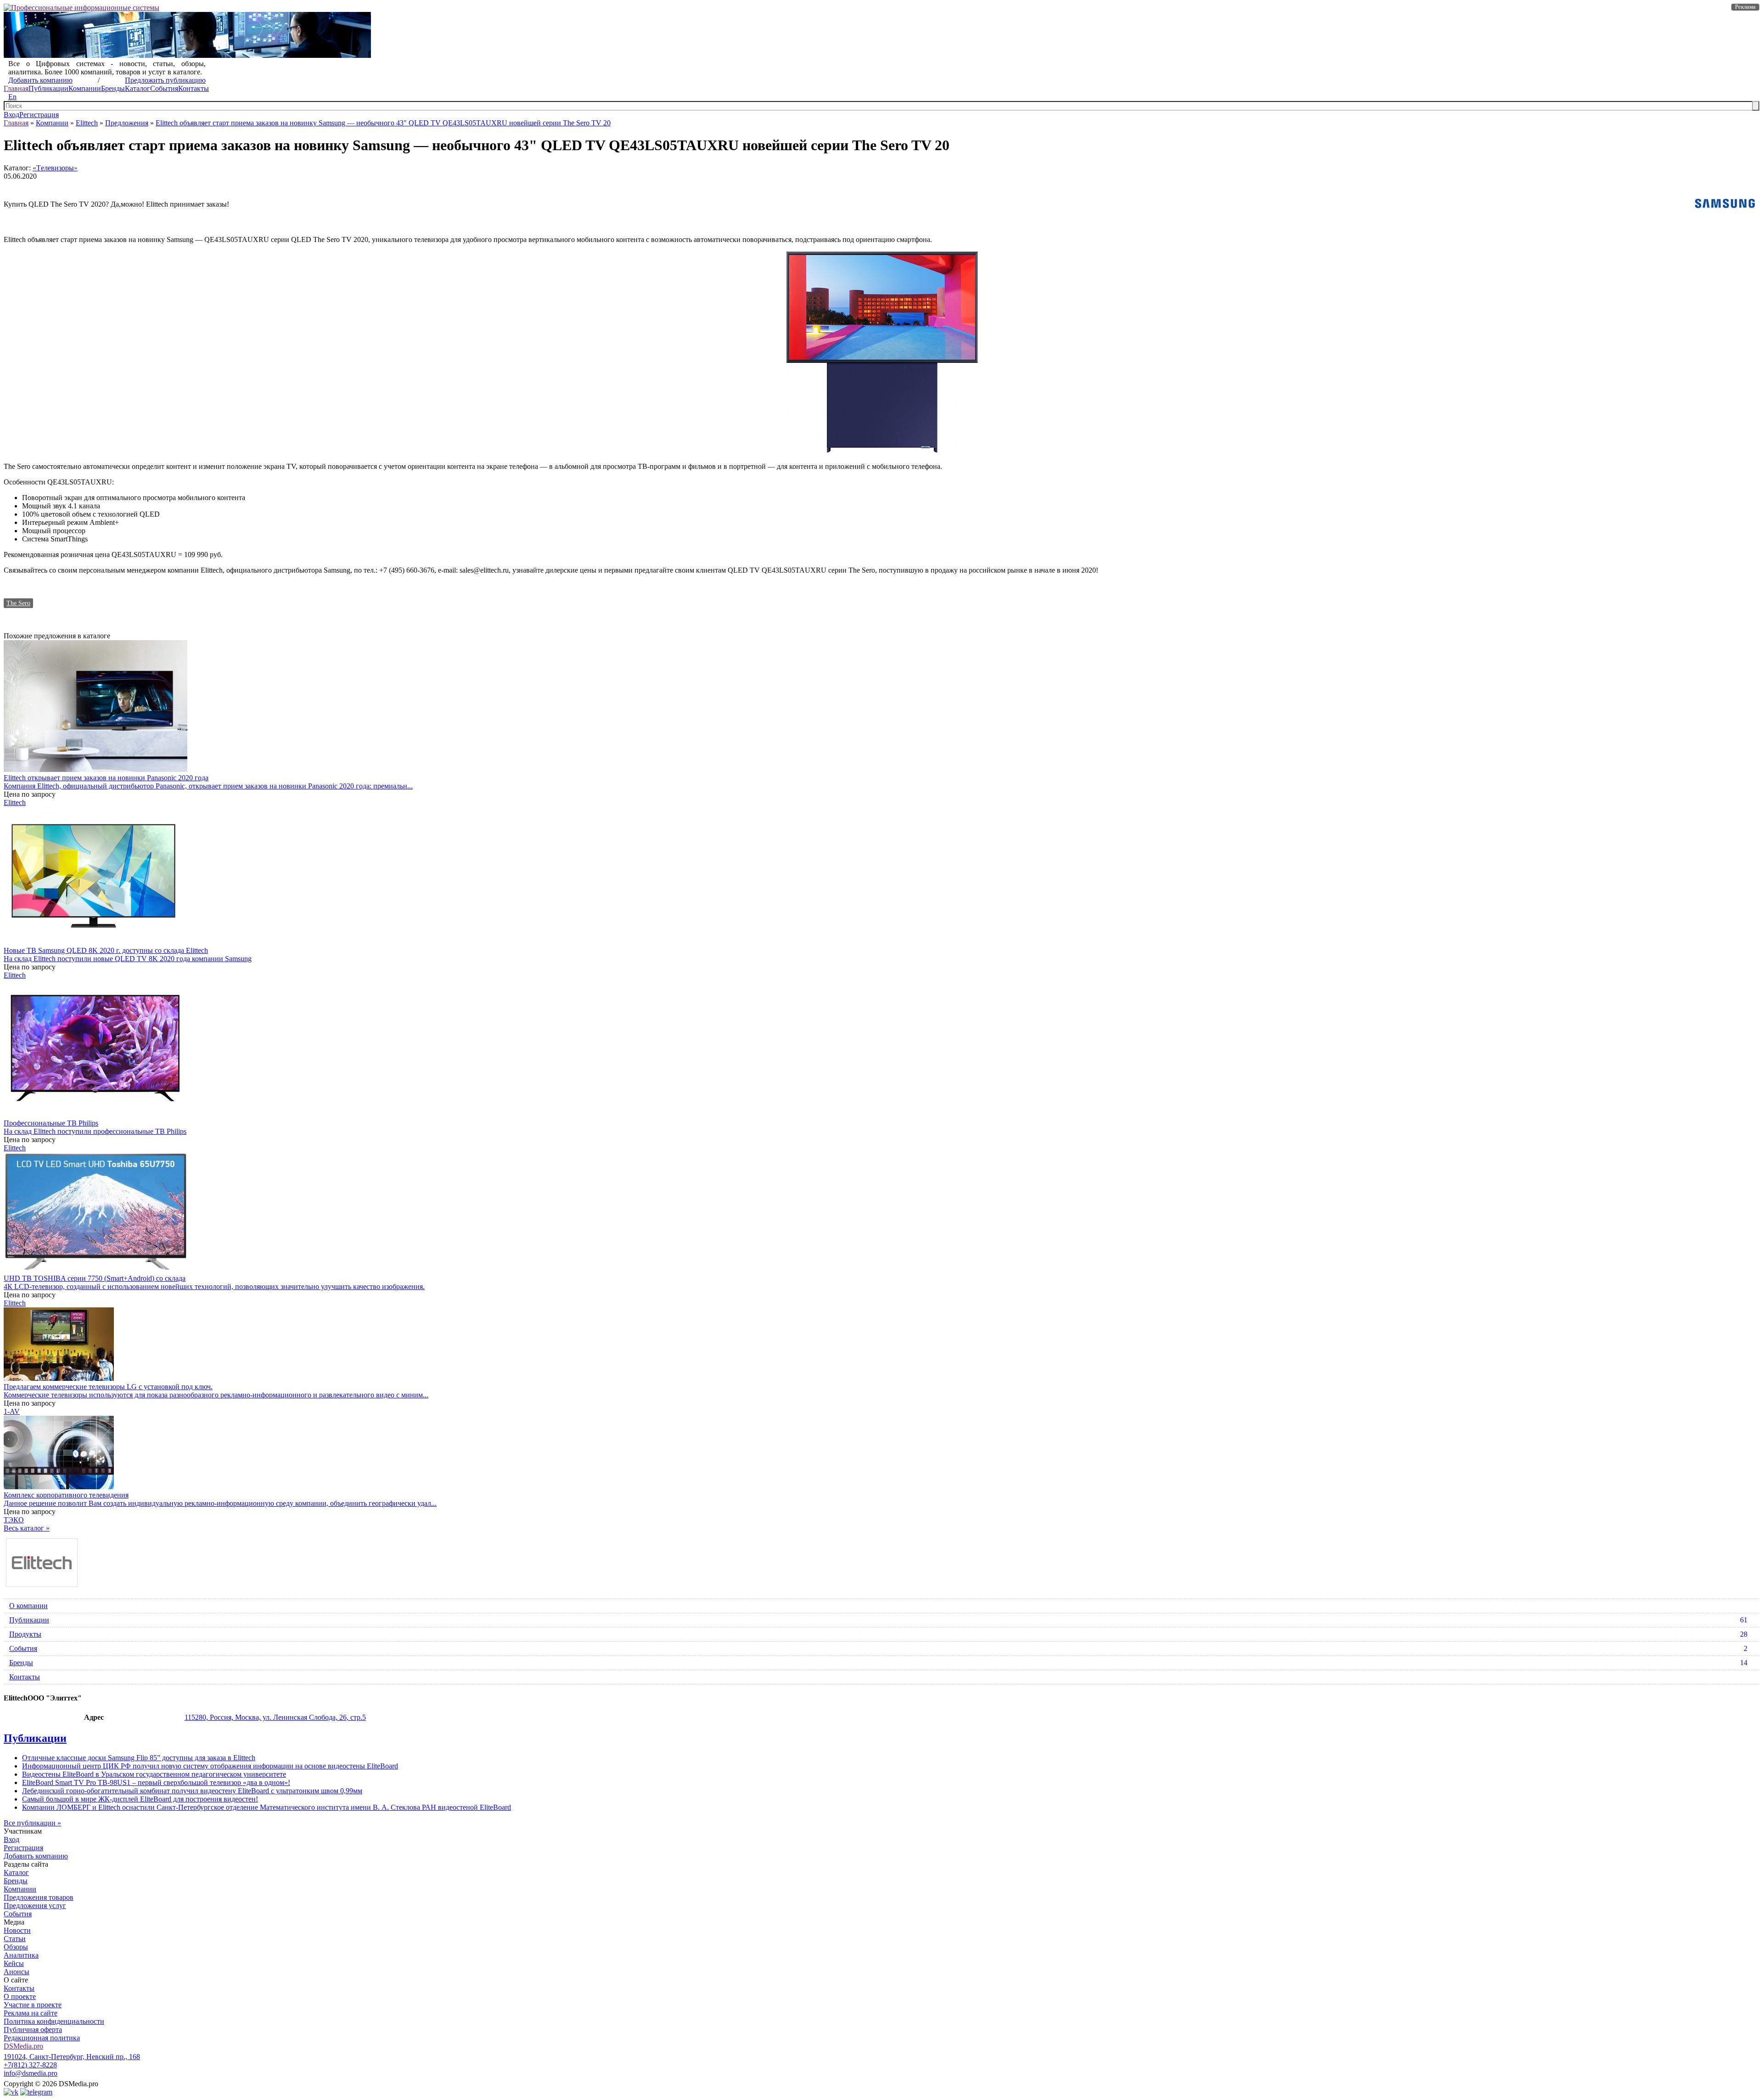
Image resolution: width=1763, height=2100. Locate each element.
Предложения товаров (39, 1897)
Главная (16, 88)
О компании (28, 1606)
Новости (17, 1930)
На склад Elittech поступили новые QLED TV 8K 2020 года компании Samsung (128, 959)
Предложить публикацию (165, 80)
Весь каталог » (27, 1528)
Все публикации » (32, 1823)
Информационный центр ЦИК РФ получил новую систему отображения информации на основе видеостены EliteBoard (210, 1766)
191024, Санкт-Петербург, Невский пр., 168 (72, 2057)
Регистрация (39, 115)
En (12, 97)
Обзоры (16, 1947)
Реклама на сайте (31, 2013)
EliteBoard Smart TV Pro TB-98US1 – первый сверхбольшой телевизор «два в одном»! (156, 1782)
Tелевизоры (55, 168)
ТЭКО (14, 1520)
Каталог (138, 88)
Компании (85, 88)
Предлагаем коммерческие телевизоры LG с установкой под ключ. (108, 1387)
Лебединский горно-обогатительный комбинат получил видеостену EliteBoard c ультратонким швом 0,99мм (192, 1791)
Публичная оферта (33, 2030)
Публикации (48, 88)
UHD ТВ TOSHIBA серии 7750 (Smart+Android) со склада (95, 1278)
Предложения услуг (35, 1906)
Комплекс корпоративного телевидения (66, 1495)
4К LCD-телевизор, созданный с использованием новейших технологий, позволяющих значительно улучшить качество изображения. (214, 1286)
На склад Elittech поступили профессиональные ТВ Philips (95, 1131)
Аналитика (21, 1955)
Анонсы (17, 1972)
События (164, 88)
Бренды (113, 88)
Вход (11, 115)
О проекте (20, 1996)
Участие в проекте (33, 2005)
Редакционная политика (42, 2038)
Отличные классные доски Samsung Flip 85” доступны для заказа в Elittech (139, 1758)
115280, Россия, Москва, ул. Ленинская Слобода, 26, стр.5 (275, 1717)
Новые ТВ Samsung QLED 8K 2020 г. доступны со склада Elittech (106, 950)
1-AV (12, 1411)
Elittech (87, 123)
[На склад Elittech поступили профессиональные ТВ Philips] (95, 1115)
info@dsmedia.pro (31, 2073)
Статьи (15, 1939)
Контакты (194, 88)
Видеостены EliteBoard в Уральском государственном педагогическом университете (154, 1774)
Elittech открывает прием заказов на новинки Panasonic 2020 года (106, 778)
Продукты (878, 1634)
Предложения (127, 123)
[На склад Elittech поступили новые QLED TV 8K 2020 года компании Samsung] (93, 942)
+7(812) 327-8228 (30, 2065)
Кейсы (14, 1963)
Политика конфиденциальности (54, 2021)
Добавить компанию (40, 80)
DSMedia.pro (23, 2046)
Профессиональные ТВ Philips (51, 1123)
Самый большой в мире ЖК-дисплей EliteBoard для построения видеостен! (140, 1799)
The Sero (18, 603)
